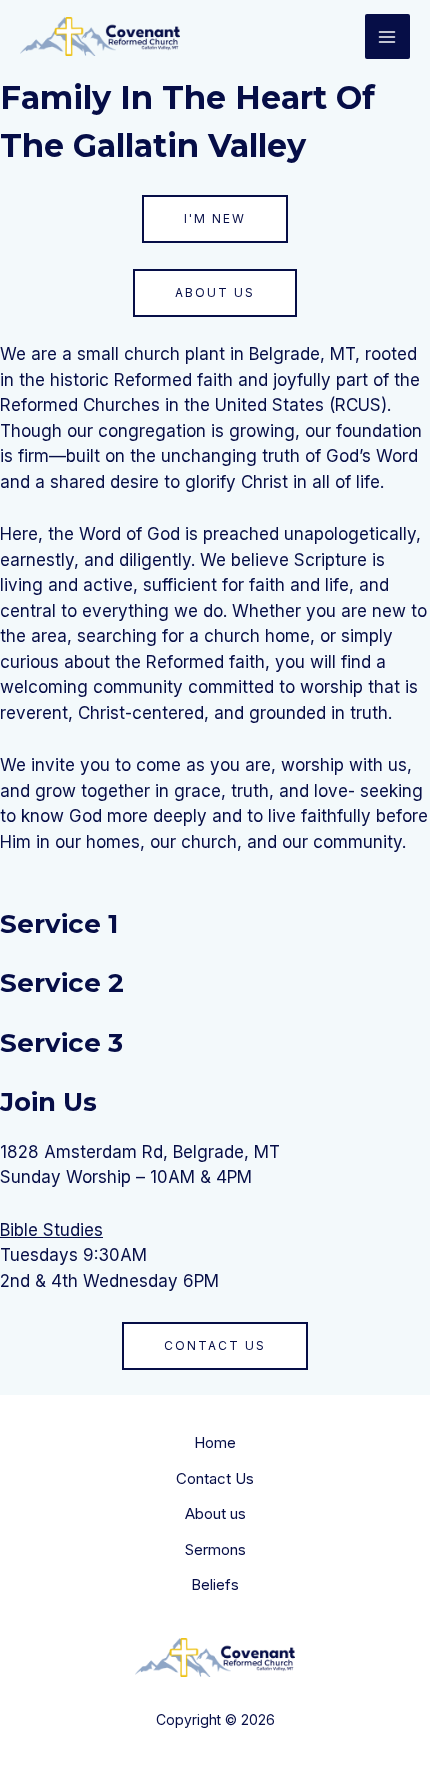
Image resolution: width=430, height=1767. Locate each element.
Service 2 (62, 983)
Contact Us (215, 1478)
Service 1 (59, 924)
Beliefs (215, 1584)
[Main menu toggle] (388, 37)
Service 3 (61, 1043)
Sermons (215, 1549)
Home (215, 1442)
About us (215, 1513)
